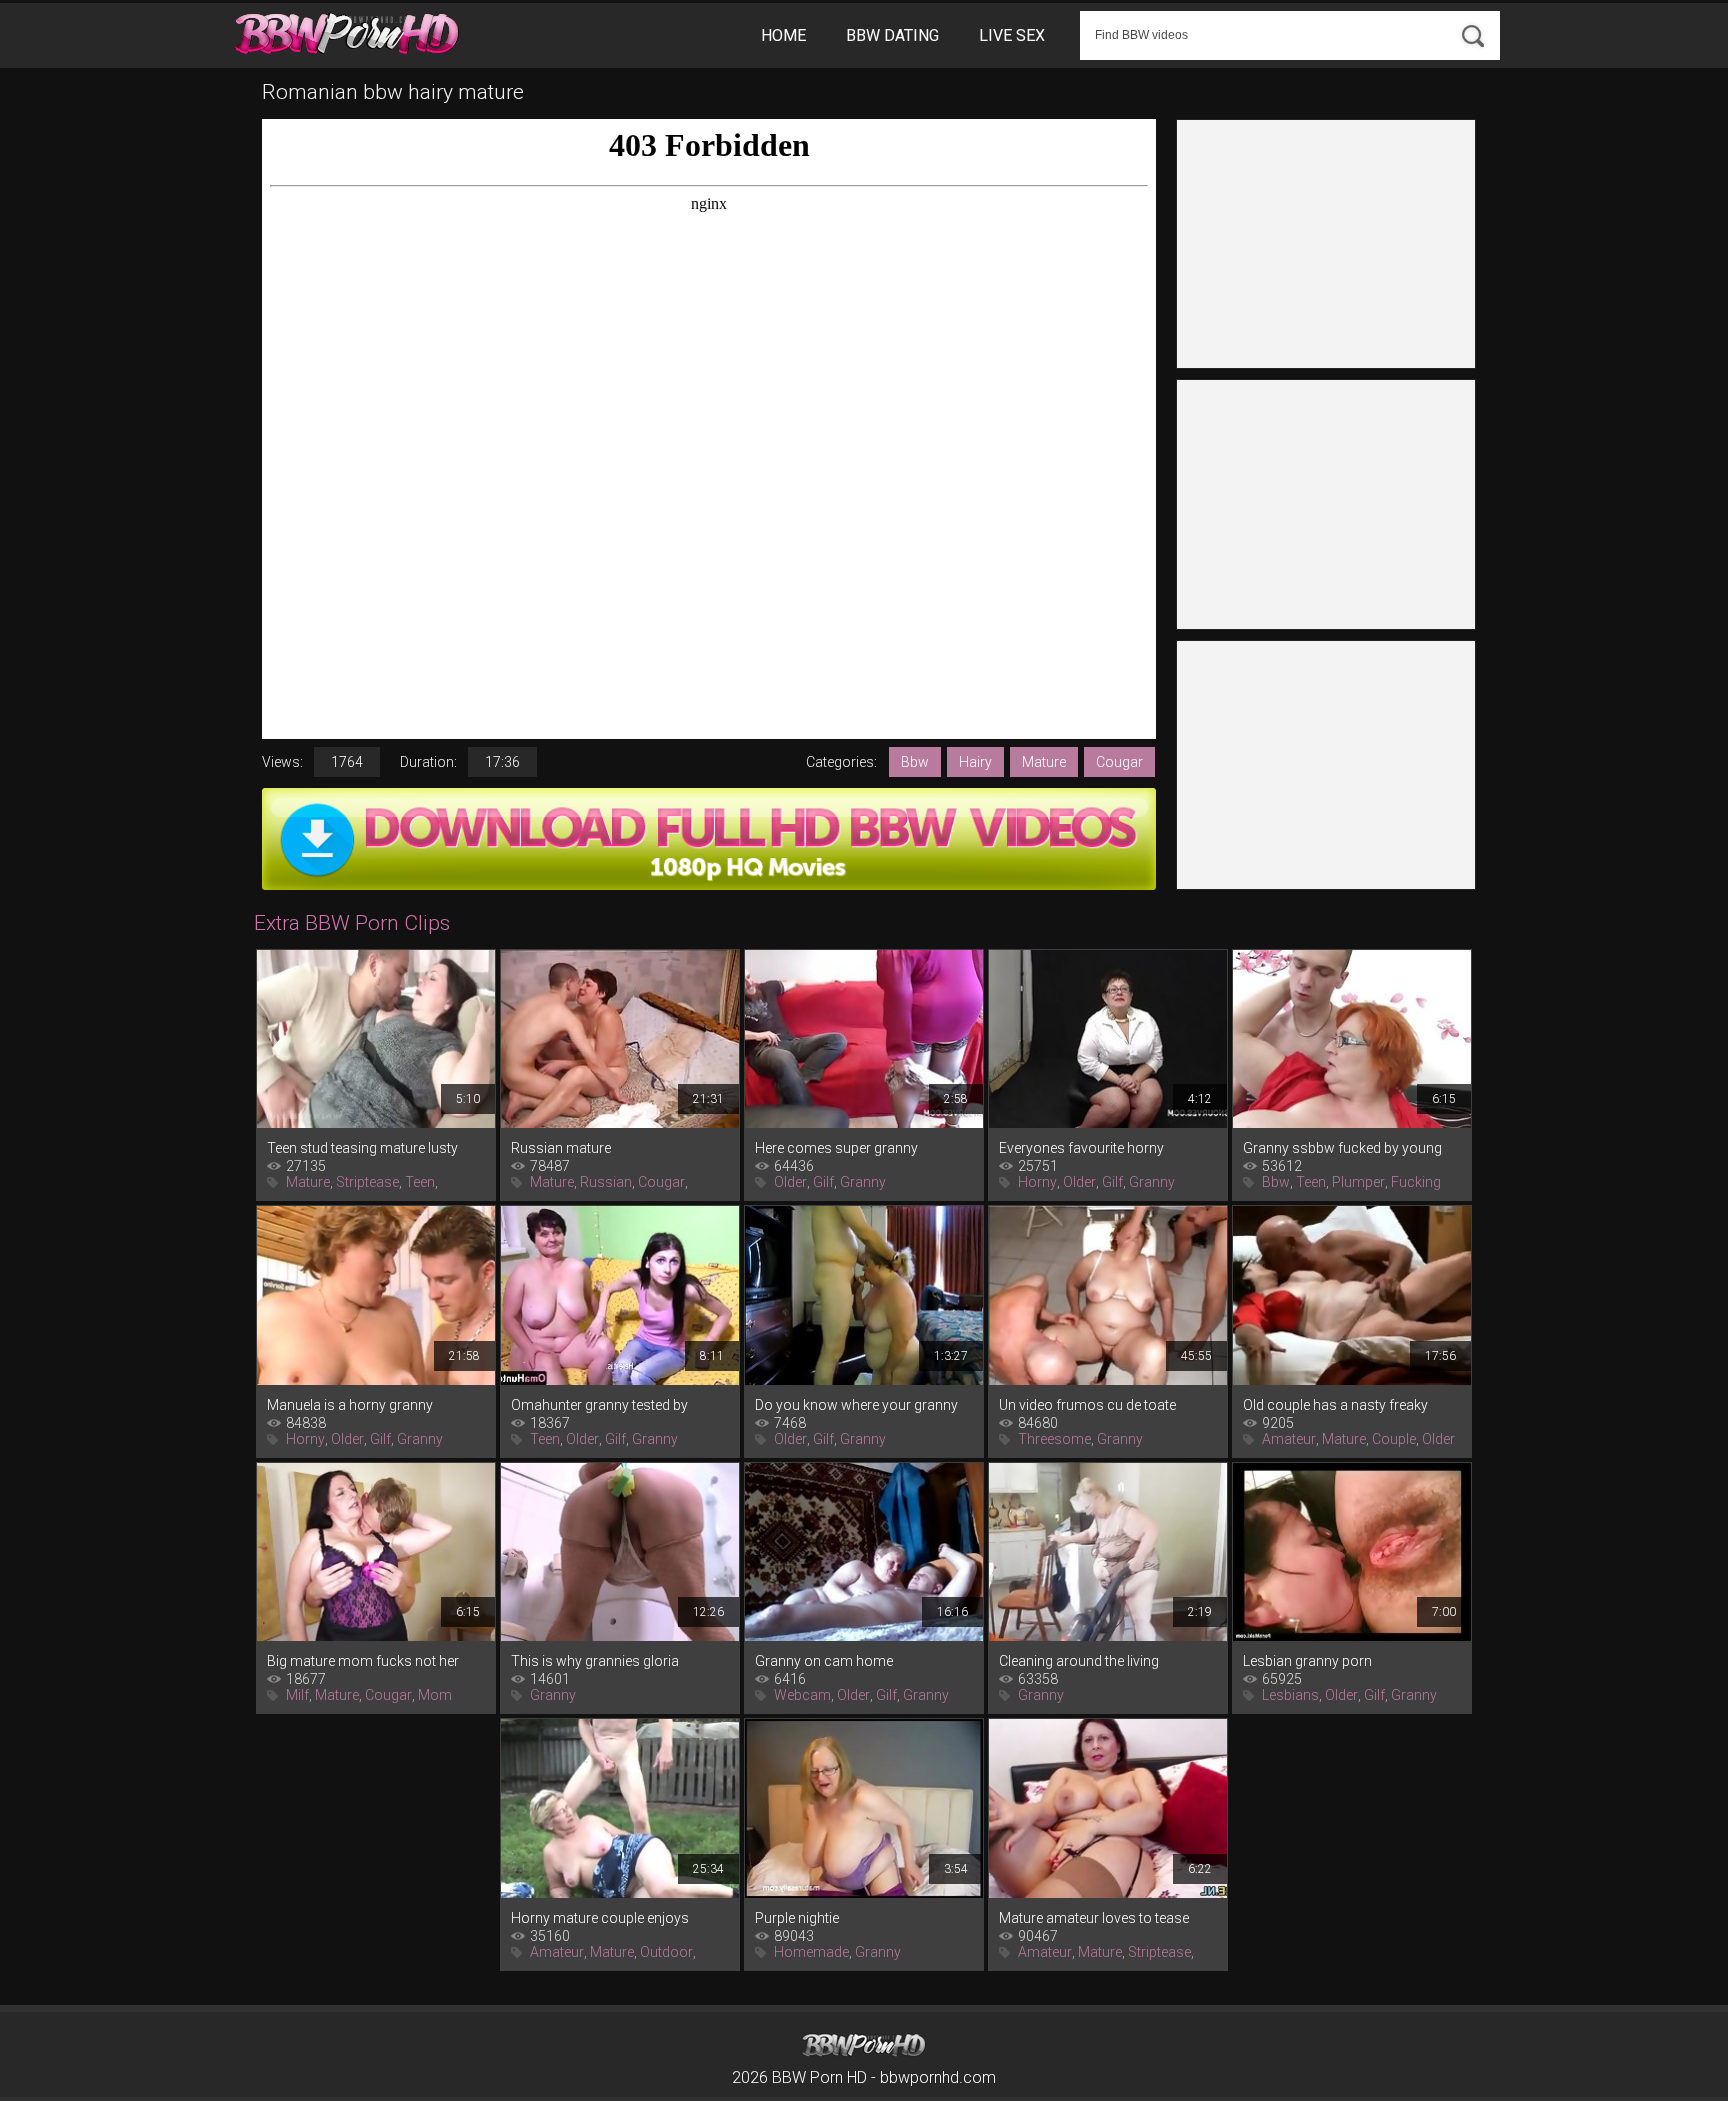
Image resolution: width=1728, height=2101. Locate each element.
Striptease (367, 1182)
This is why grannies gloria (595, 1661)
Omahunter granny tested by (599, 1405)
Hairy (975, 762)
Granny (863, 1182)
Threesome (1054, 1439)
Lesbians (1290, 1695)
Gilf (823, 1182)
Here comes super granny (836, 1148)
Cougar (1119, 762)
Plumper (1358, 1182)
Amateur (1289, 1439)
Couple (1394, 1439)
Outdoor (666, 1952)
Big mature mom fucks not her (363, 1661)
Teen (420, 1182)
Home (783, 35)
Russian (606, 1182)
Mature (1044, 762)
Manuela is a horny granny (350, 1405)
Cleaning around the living (1079, 1661)
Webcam (802, 1695)
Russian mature (561, 1148)
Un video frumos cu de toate (1087, 1405)
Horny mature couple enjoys (600, 1918)
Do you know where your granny (856, 1405)
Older (790, 1182)
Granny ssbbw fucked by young (1342, 1148)
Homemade (811, 1952)
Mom (435, 1695)
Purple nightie (797, 1918)
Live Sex (1012, 35)
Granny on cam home (824, 1661)
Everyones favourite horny (1081, 1148)
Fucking (1416, 1182)
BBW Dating (892, 35)
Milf (297, 1695)
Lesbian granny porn (1307, 1661)
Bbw (915, 762)
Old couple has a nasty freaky (1335, 1405)
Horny (1037, 1182)
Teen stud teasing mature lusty (362, 1148)
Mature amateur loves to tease (1094, 1918)
